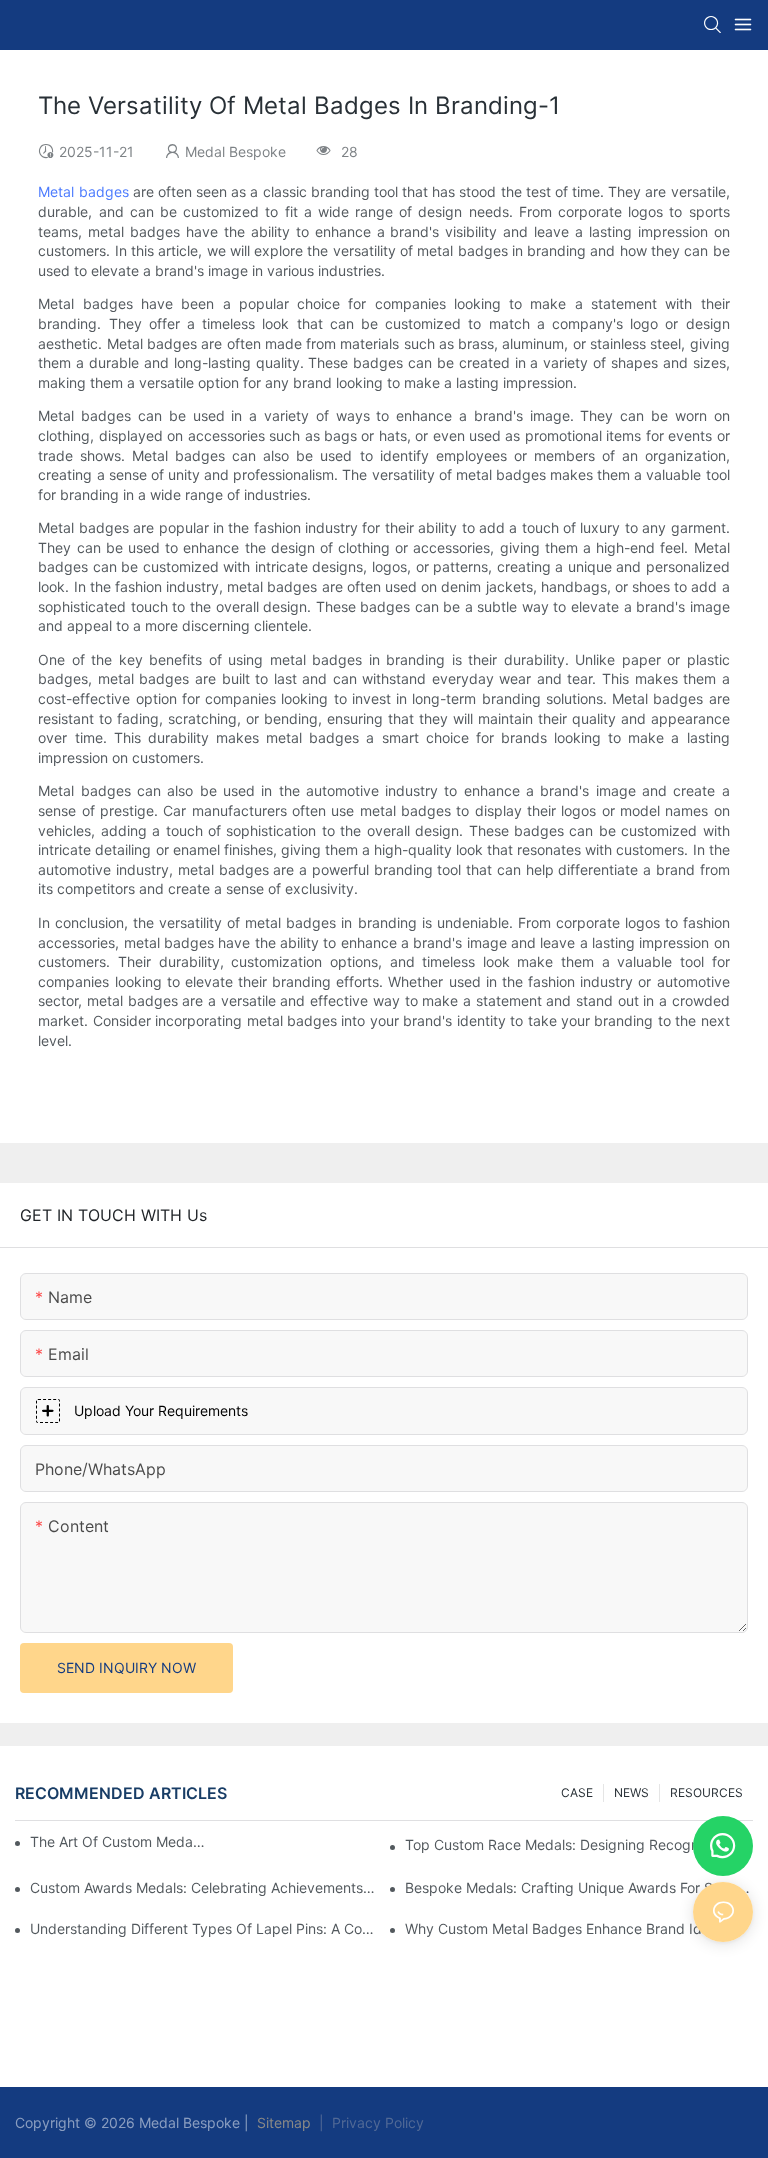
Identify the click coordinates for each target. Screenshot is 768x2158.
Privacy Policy (378, 2122)
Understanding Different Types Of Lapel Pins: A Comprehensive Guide (204, 1928)
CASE (577, 1792)
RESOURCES (706, 1792)
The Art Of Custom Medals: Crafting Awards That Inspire (118, 1841)
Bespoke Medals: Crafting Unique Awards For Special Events (579, 1887)
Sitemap (282, 2122)
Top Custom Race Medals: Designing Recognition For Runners (579, 1844)
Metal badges (83, 191)
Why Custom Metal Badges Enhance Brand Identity (572, 1928)
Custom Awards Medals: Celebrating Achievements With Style (204, 1887)
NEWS (631, 1792)
